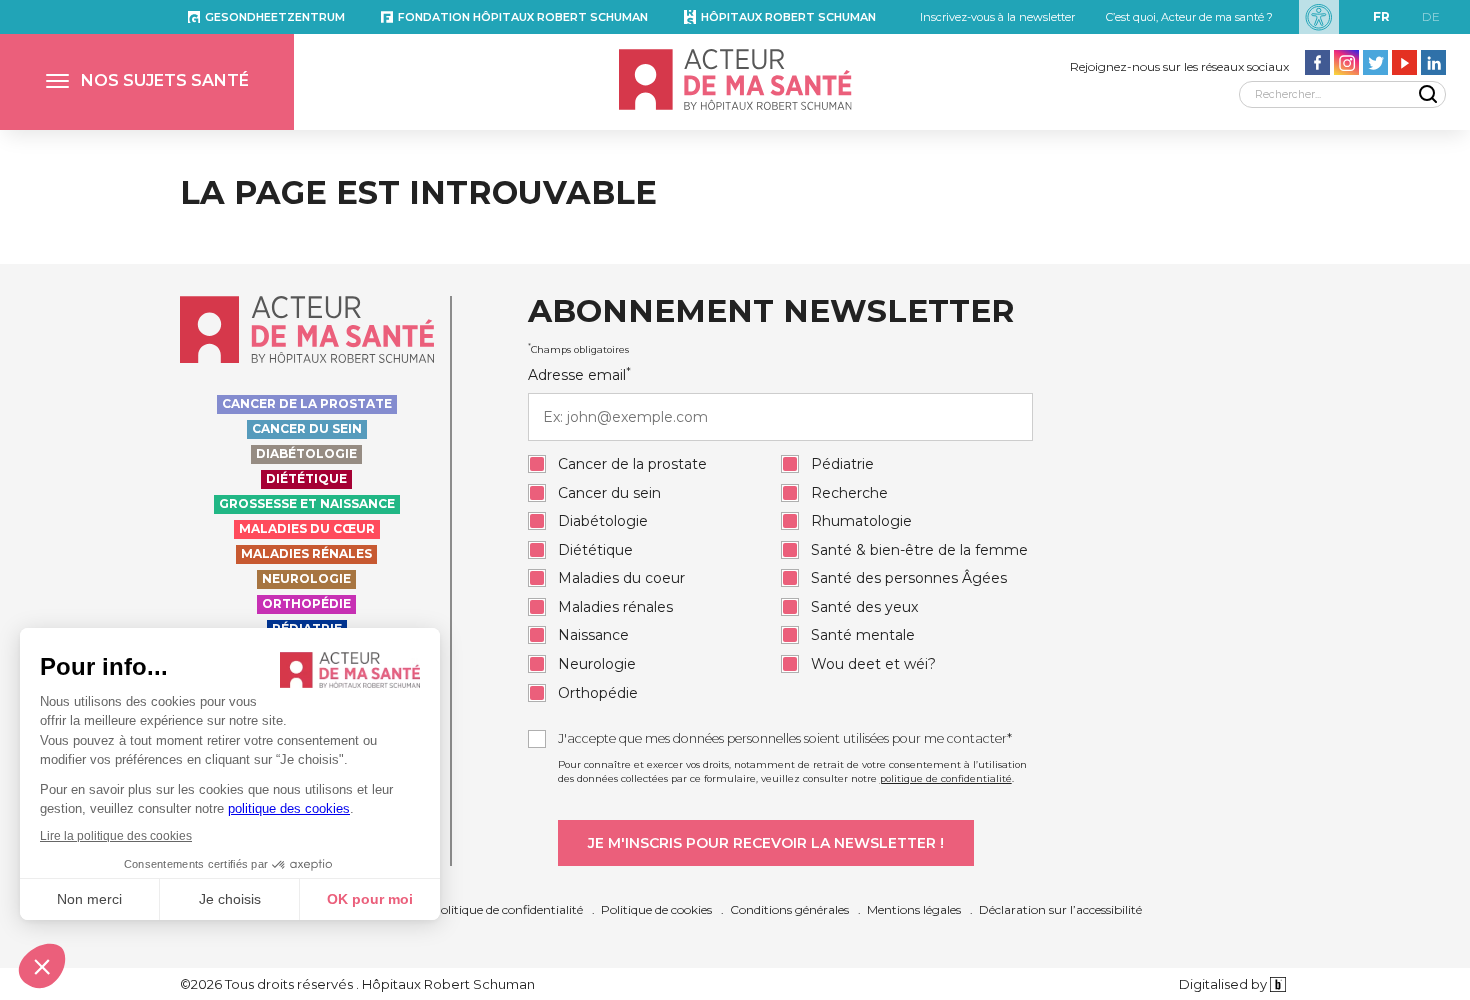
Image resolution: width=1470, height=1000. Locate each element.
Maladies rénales (306, 553)
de (1431, 16)
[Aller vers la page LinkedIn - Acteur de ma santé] (1433, 62)
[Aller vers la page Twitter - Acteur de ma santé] (1375, 62)
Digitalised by (1224, 984)
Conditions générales (789, 909)
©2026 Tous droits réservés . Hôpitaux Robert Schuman (357, 984)
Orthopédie (306, 603)
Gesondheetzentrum (275, 17)
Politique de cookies (656, 909)
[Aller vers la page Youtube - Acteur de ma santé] (1404, 62)
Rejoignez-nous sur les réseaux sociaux (1179, 66)
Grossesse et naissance (307, 503)
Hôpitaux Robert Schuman (788, 17)
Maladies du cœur (307, 528)
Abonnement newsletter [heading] (771, 312)
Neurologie (306, 578)
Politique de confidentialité (507, 909)
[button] (147, 82)
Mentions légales (914, 909)
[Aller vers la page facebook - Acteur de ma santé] (1317, 62)
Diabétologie (306, 453)
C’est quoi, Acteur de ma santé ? (1189, 17)
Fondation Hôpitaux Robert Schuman (523, 17)
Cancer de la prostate (307, 403)
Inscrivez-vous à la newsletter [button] (997, 17)
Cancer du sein (307, 428)
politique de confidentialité (946, 778)
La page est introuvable (418, 192)
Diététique (306, 478)
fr (1381, 16)
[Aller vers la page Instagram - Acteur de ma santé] (1346, 62)
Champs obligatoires (578, 349)
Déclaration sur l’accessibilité (1060, 909)
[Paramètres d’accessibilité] (1319, 17)
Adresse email (579, 375)
